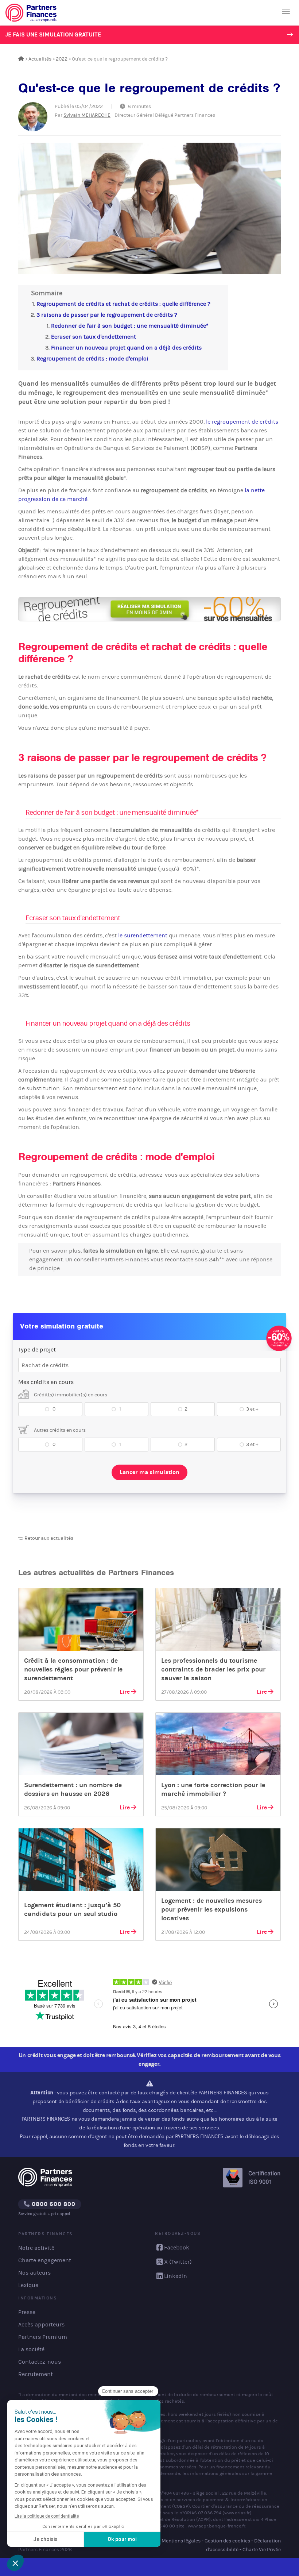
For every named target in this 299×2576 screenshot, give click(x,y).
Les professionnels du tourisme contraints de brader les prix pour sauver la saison (213, 1669)
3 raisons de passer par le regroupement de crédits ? (107, 315)
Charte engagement (45, 2260)
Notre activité (36, 2248)
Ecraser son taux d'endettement (94, 337)
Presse (27, 2312)
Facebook (177, 2247)
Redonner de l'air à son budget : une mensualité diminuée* (130, 326)
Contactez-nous (40, 2362)
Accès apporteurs (41, 2324)
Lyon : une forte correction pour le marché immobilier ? (213, 1789)
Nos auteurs (34, 2273)
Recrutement (36, 2374)
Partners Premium (43, 2337)
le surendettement (143, 935)
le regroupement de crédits (242, 422)
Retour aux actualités (48, 1538)
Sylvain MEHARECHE (87, 115)
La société (31, 2349)
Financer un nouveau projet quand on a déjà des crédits (126, 348)
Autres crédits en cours (59, 1430)
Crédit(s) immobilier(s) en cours (70, 1395)
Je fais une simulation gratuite (53, 34)
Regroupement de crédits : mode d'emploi (92, 358)
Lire (125, 1692)
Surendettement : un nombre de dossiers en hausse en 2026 (73, 1789)
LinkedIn (176, 2276)
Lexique (28, 2285)
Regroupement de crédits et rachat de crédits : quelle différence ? (123, 304)
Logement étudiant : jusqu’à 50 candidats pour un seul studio (72, 1909)
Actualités (40, 59)
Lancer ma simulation (149, 1472)
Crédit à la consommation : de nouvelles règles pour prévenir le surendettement (73, 1669)
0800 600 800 (53, 2204)
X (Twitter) (178, 2262)
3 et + (252, 1409)
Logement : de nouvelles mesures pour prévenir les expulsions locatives (211, 1909)
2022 (62, 59)
